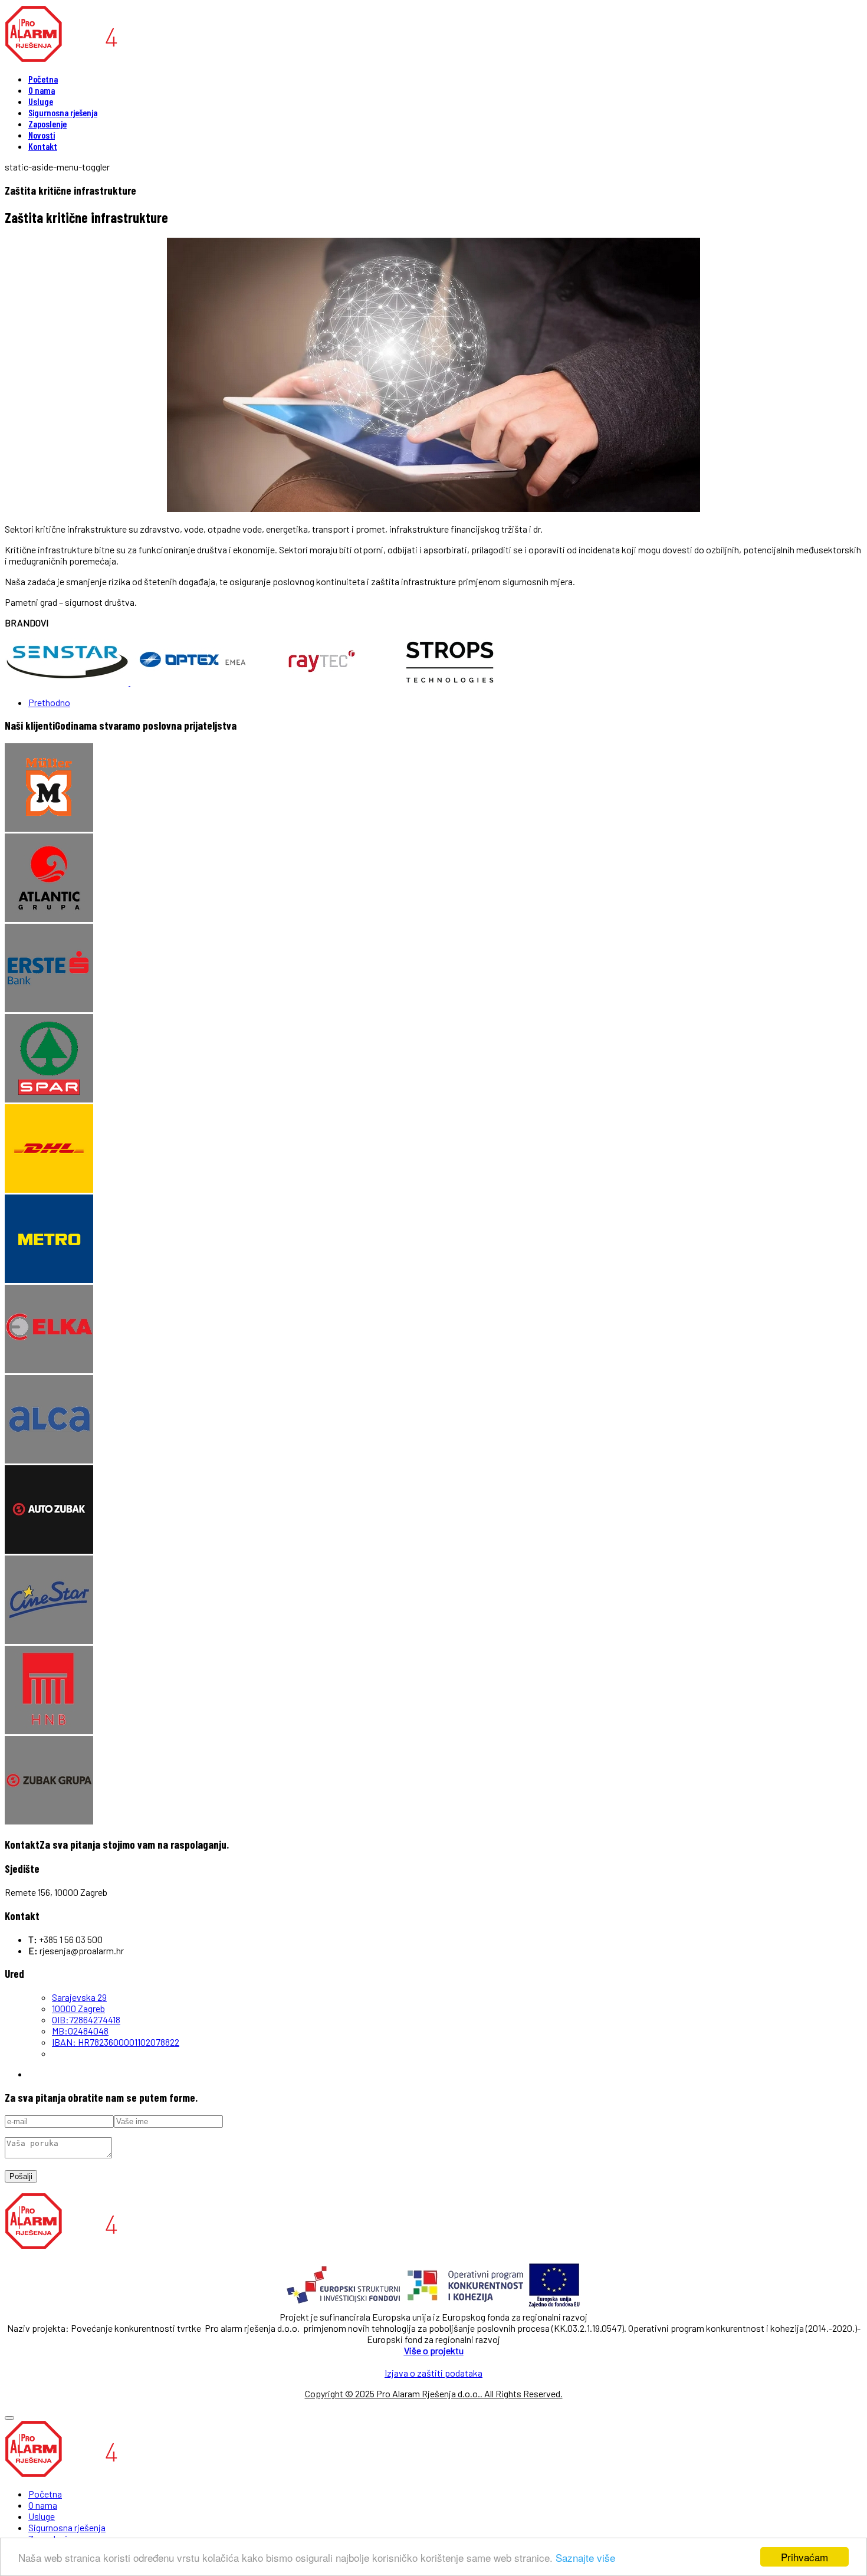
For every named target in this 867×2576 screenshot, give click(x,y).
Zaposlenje (47, 124)
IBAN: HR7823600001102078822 (116, 2042)
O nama (42, 90)
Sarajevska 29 (79, 1997)
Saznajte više (585, 2557)
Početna (43, 79)
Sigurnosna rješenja (63, 112)
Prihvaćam (804, 2557)
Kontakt (43, 146)
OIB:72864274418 (86, 2019)
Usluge (41, 101)
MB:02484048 (80, 2031)
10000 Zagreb (78, 2008)
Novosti (42, 135)
